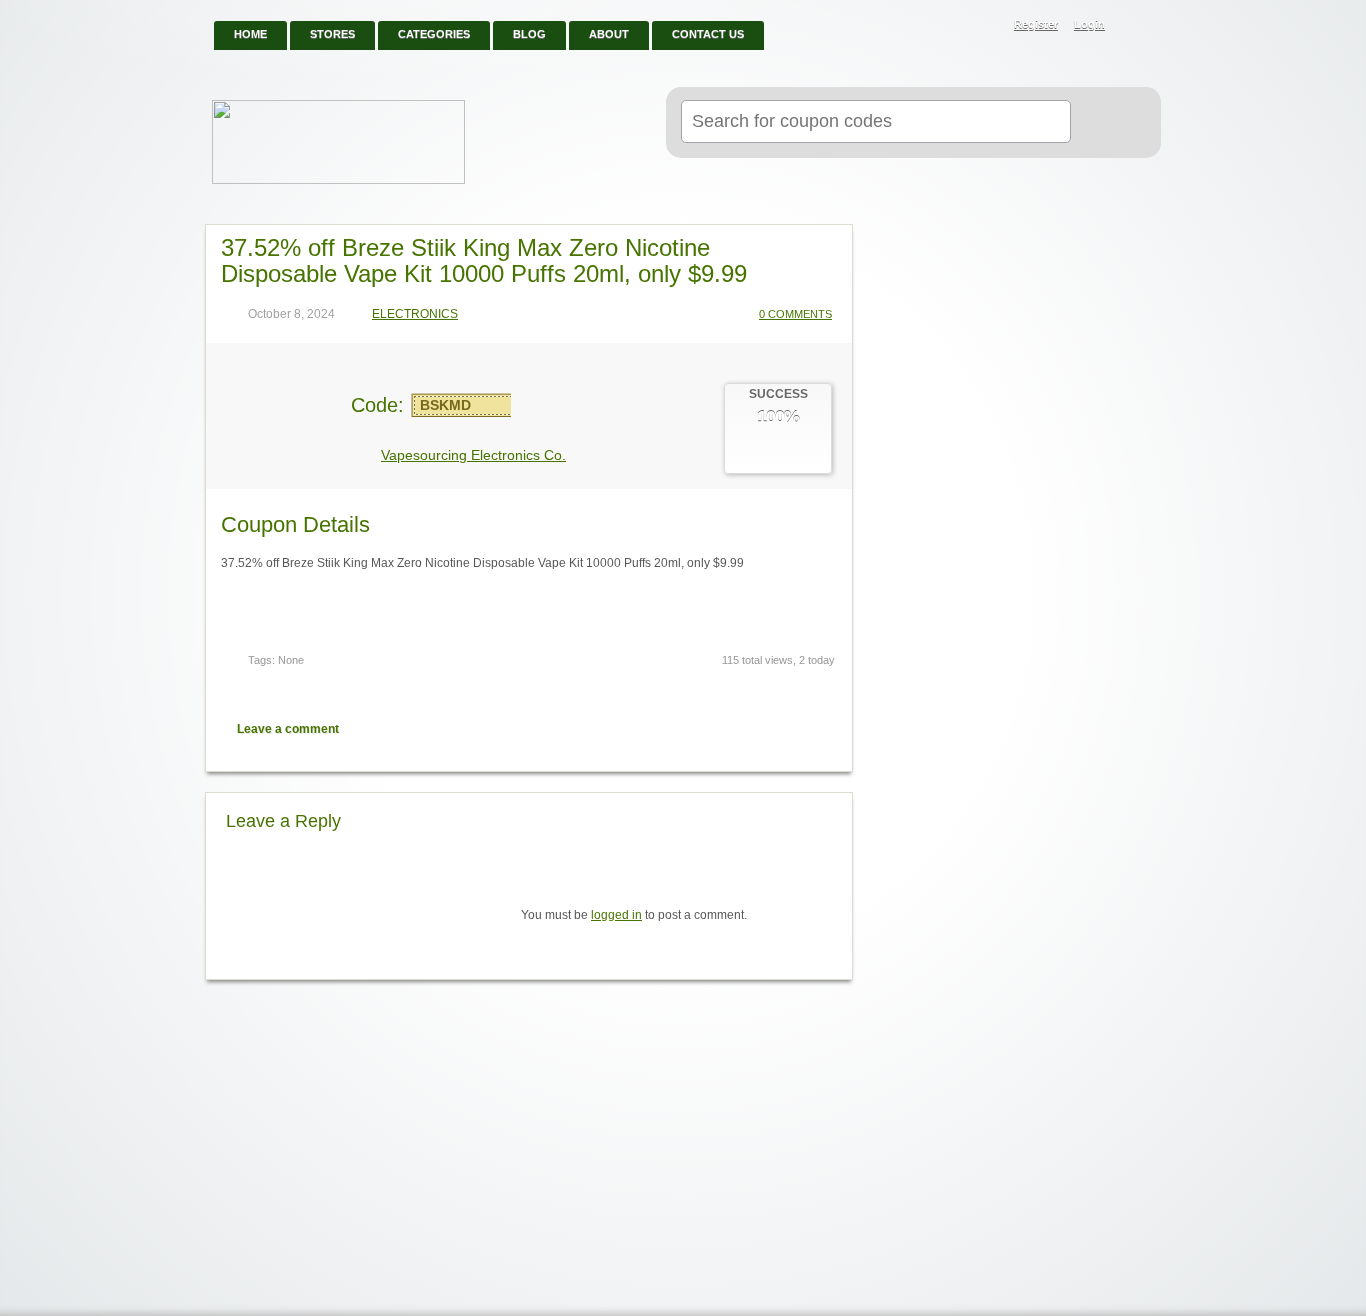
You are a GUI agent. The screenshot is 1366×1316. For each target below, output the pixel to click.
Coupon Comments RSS (719, 728)
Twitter (754, 728)
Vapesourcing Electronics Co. (473, 455)
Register (1036, 24)
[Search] (1107, 123)
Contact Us (708, 34)
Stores (332, 34)
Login (1089, 24)
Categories (434, 34)
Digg (824, 728)
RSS (1135, 26)
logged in (616, 915)
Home (250, 34)
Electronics (415, 314)
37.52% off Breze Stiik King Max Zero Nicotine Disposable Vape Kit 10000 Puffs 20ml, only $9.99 (484, 260)
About (609, 34)
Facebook (789, 728)
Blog (529, 34)
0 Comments (795, 314)
